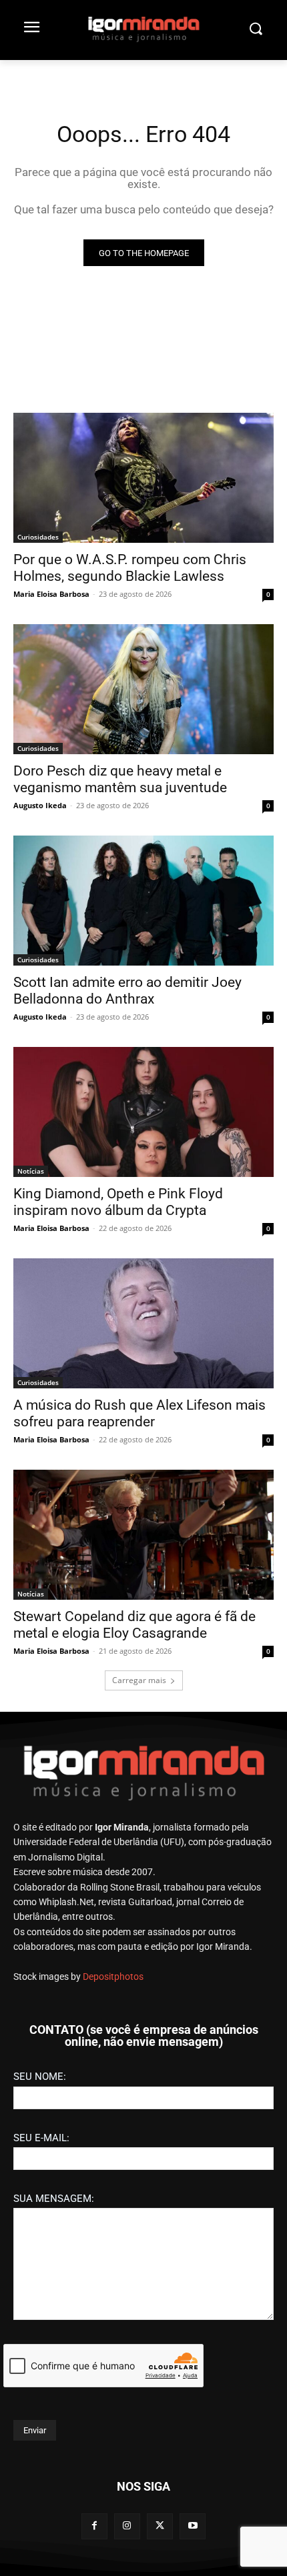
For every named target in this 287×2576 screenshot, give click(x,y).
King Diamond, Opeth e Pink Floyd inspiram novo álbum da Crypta (118, 1202)
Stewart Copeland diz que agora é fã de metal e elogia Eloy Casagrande (134, 1625)
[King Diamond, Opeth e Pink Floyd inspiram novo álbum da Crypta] (143, 1112)
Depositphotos (113, 1977)
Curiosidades (38, 537)
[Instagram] (127, 2526)
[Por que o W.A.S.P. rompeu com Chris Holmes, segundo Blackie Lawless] (143, 478)
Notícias (31, 1171)
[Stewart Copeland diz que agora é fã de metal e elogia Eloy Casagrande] (143, 1535)
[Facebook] (94, 2526)
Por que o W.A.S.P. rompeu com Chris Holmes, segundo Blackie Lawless (130, 568)
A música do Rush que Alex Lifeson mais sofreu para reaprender (139, 1413)
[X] (160, 2526)
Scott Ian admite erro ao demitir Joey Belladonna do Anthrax (127, 991)
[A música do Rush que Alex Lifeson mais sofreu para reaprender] (143, 1323)
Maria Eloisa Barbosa (51, 594)
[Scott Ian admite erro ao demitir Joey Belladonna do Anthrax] (143, 901)
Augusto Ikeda (40, 805)
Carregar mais (139, 1680)
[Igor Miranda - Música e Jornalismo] (143, 29)
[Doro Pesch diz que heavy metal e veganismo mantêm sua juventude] (143, 689)
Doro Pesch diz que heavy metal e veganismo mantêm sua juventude (120, 779)
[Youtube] (193, 2526)
